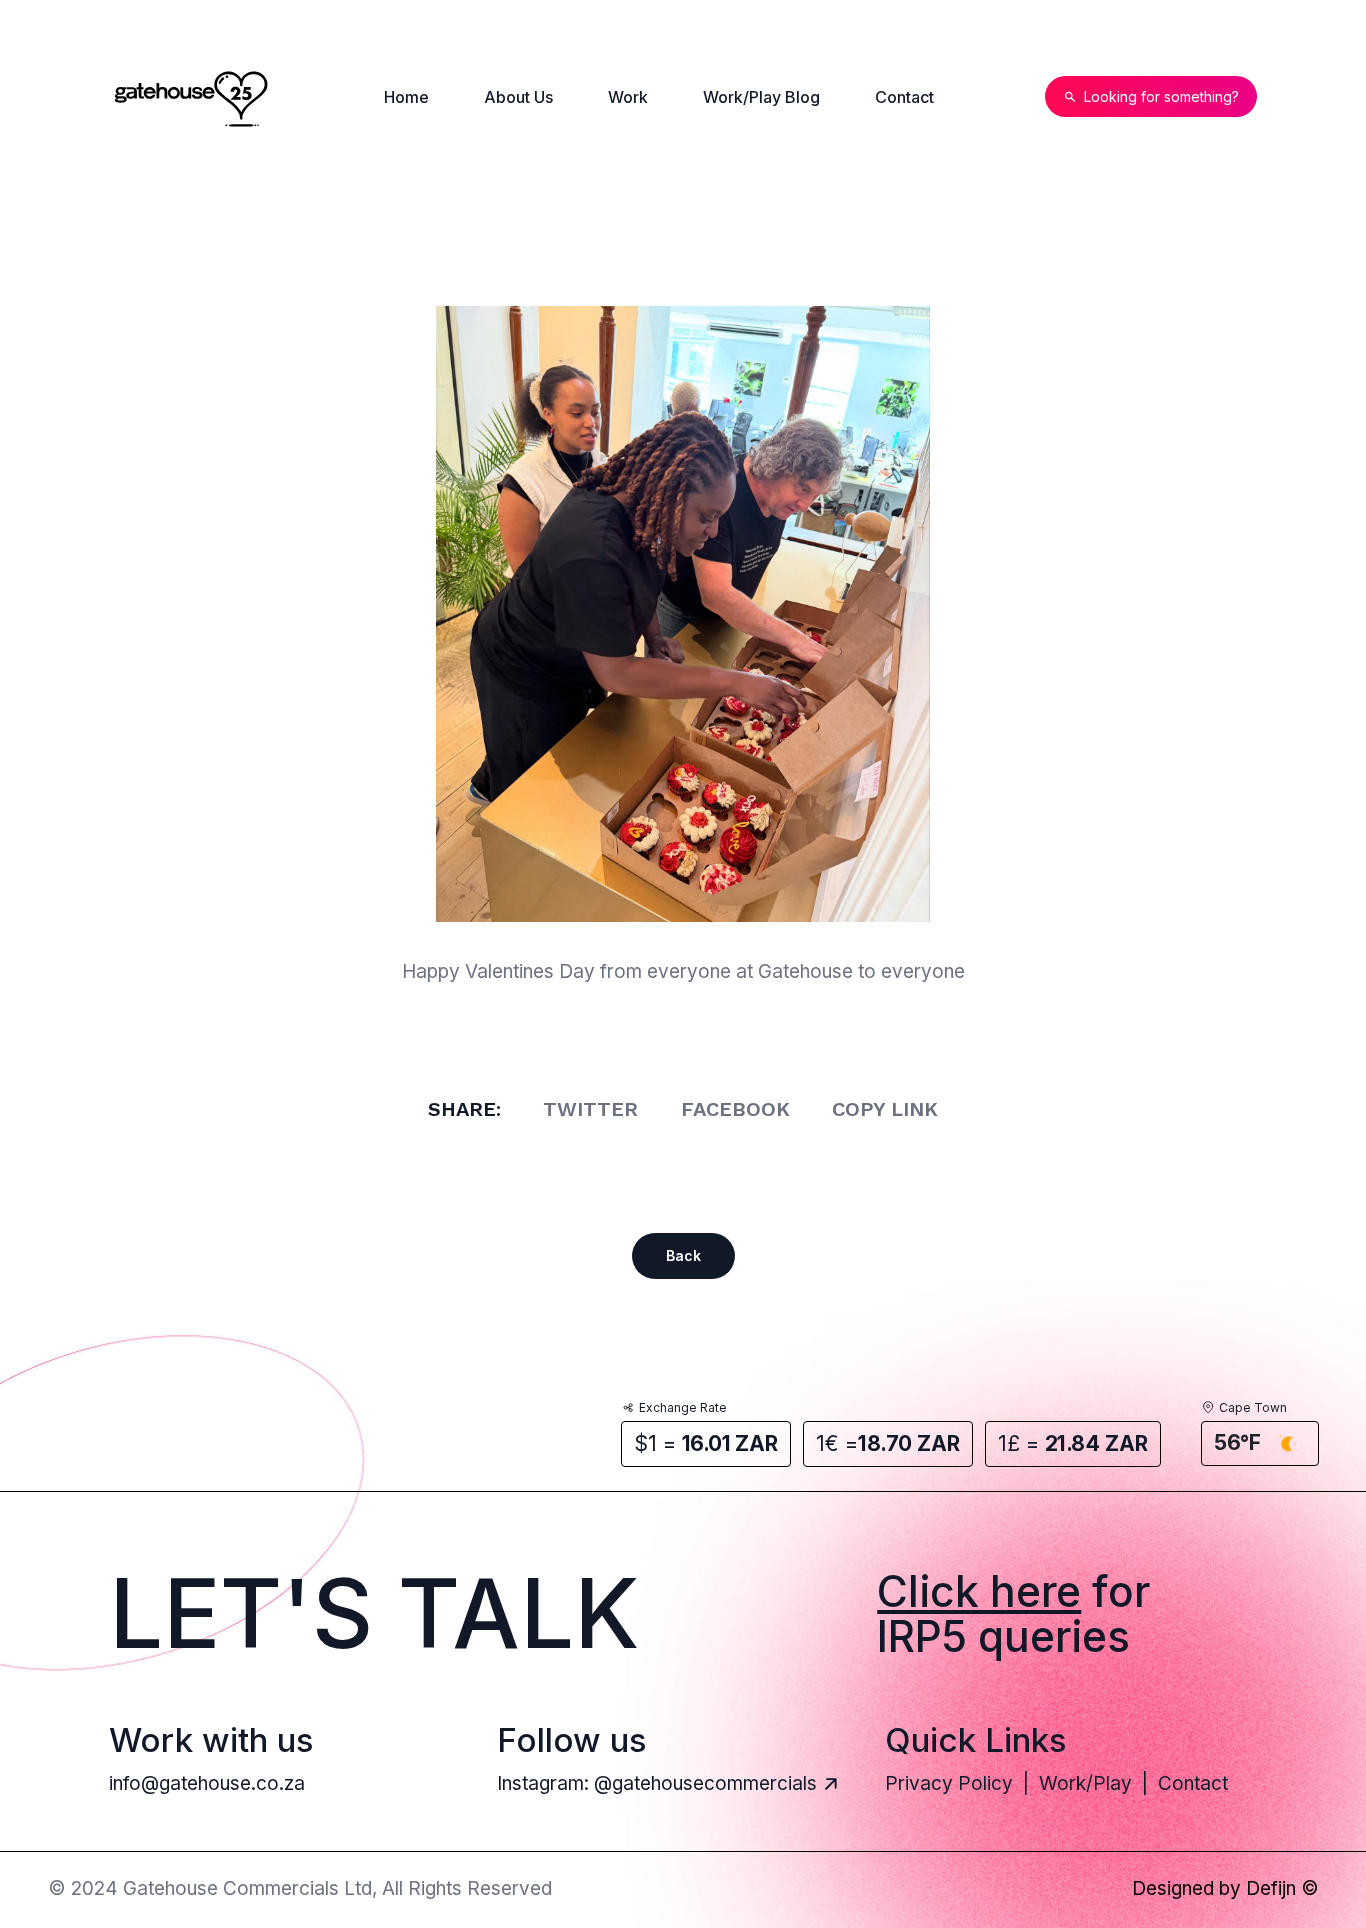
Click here (979, 1591)
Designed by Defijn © (1225, 1889)
